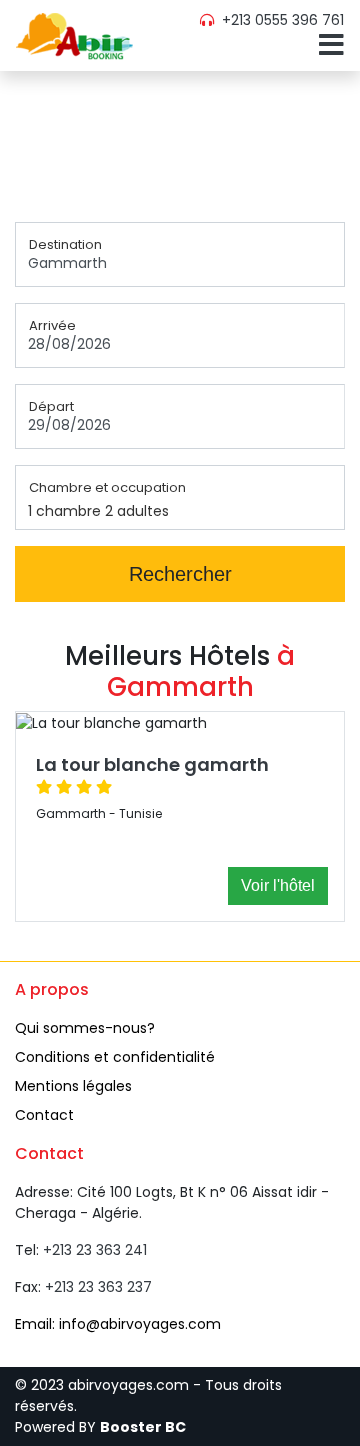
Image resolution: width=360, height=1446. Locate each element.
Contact (44, 1115)
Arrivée (52, 325)
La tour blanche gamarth (152, 764)
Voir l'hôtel (278, 885)
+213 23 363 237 (98, 1287)
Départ (51, 406)
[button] (327, 50)
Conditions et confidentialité (115, 1057)
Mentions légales (73, 1086)
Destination (65, 244)
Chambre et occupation (107, 487)
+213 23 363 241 (95, 1250)
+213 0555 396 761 (281, 20)
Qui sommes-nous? (85, 1028)
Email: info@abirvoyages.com (118, 1324)
